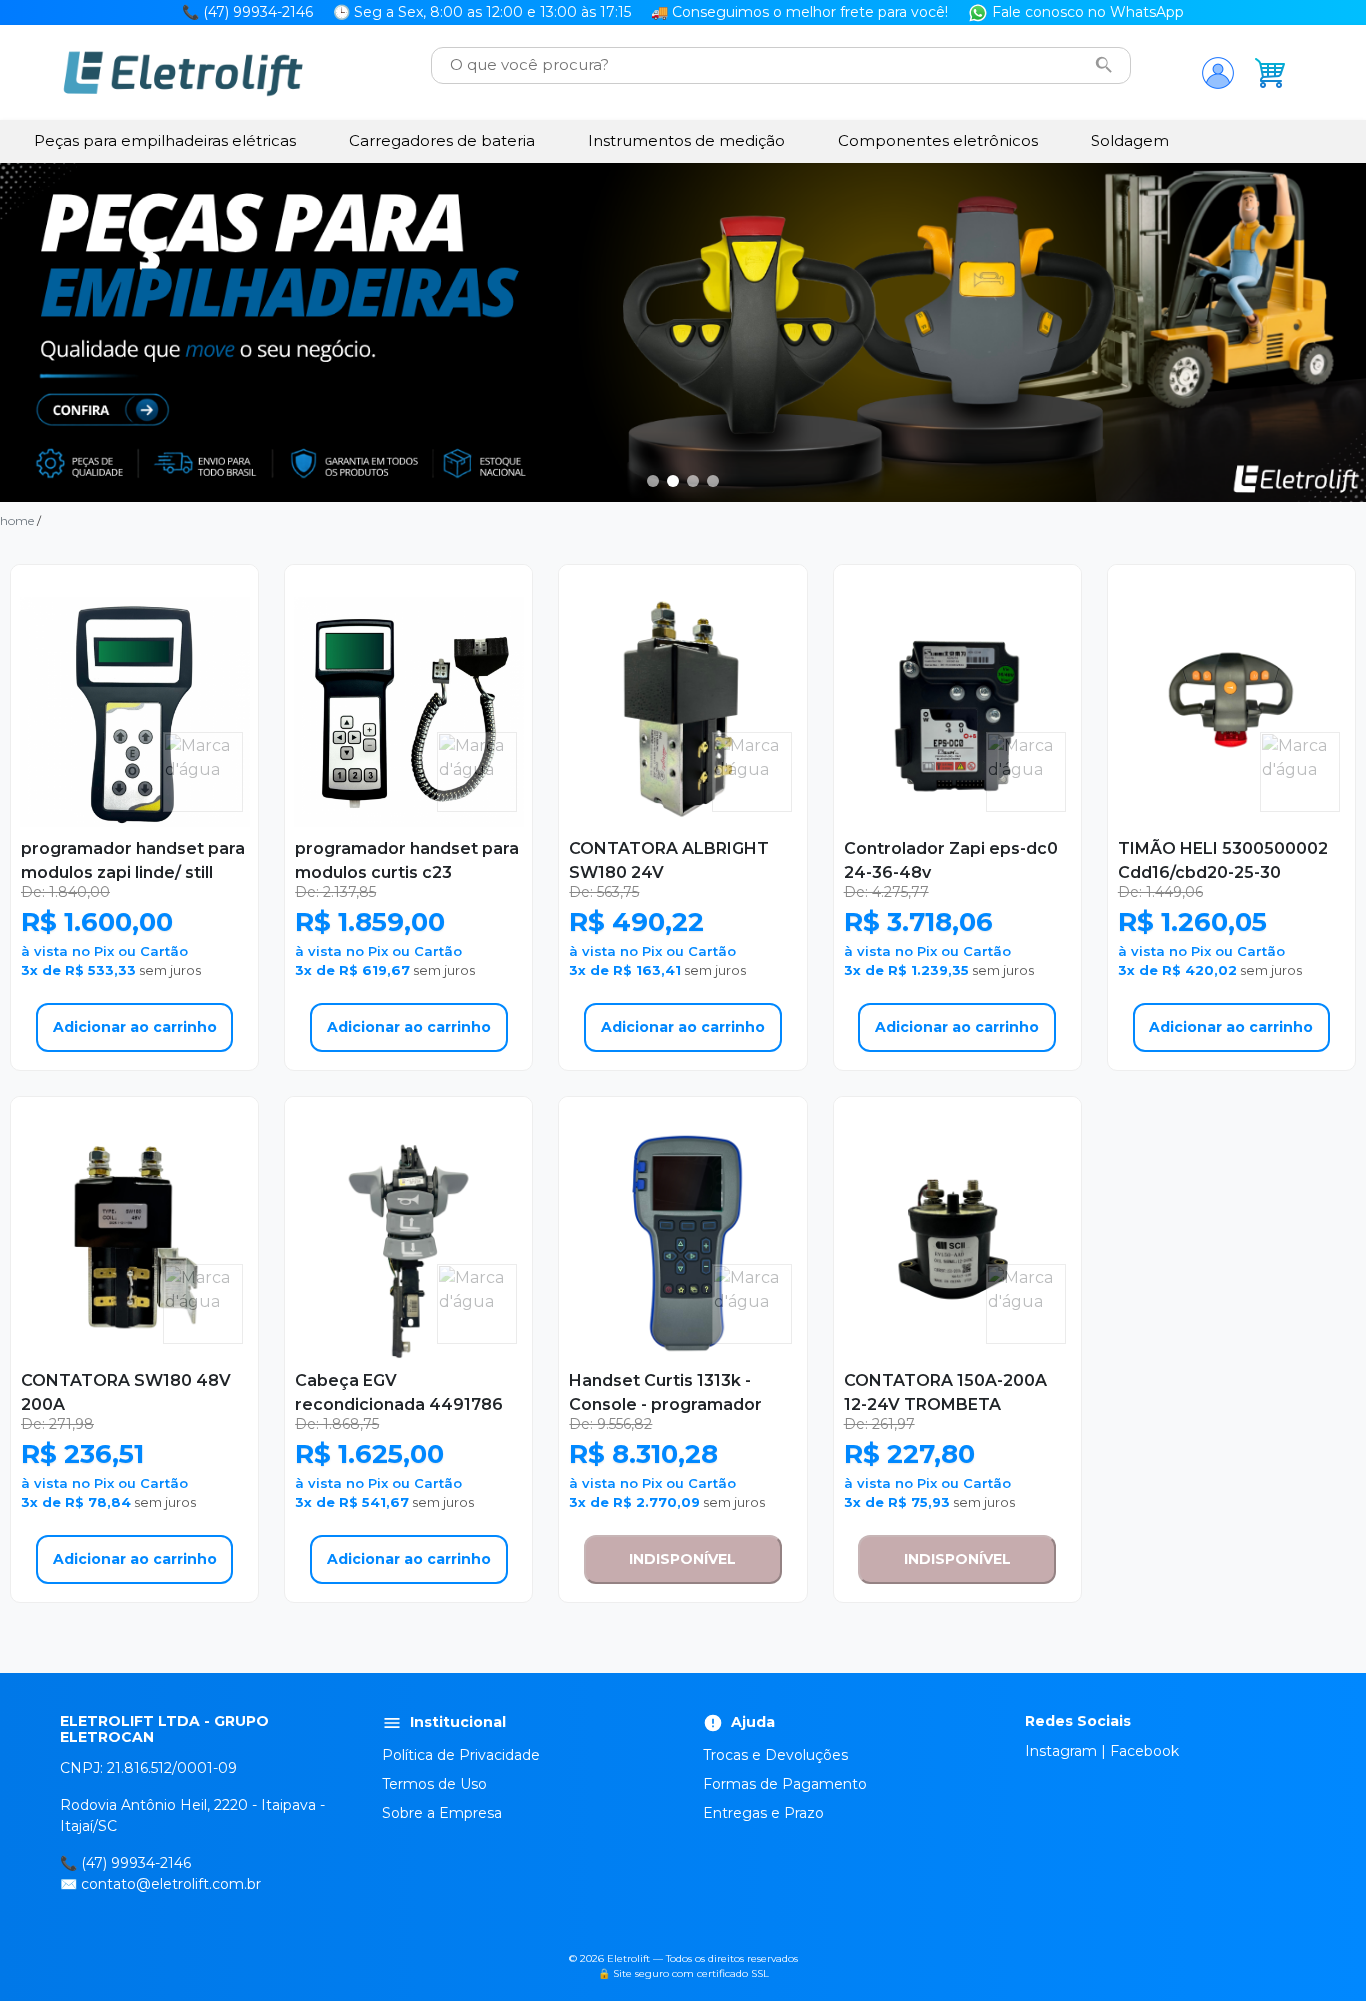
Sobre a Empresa (442, 1813)
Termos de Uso (434, 1784)
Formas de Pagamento (785, 1784)
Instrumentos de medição (686, 140)
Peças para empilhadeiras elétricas (165, 140)
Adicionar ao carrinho (135, 1027)
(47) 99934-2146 (136, 1863)
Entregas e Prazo (763, 1813)
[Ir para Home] (183, 73)
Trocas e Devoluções (775, 1755)
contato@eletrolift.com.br (171, 1884)
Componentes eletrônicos (938, 140)
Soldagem (1130, 140)
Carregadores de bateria (442, 140)
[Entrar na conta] (1218, 73)
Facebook (1144, 1751)
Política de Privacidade (461, 1755)
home (17, 520)
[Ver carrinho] (1270, 73)
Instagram (1061, 1751)
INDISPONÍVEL (682, 1559)
